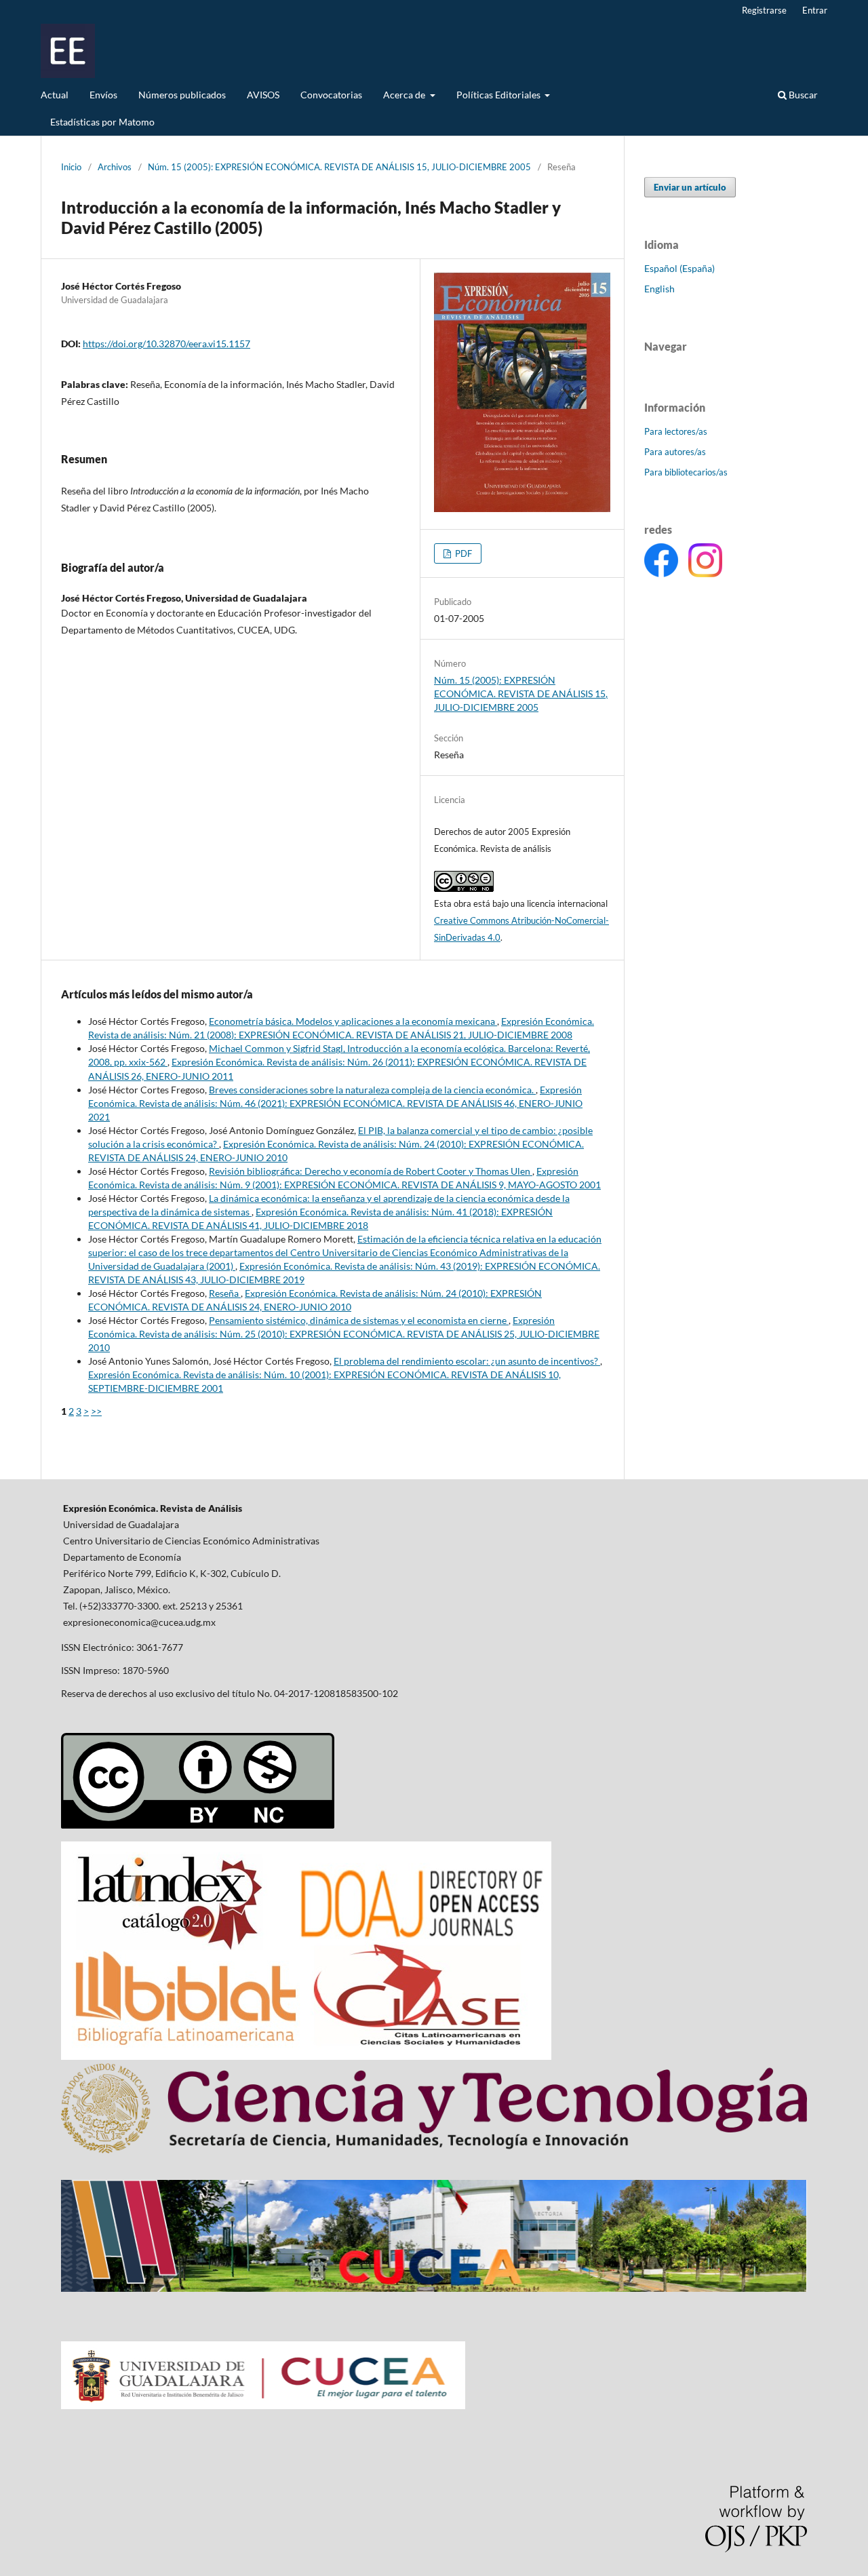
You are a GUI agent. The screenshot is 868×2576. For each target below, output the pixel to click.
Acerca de (405, 95)
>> (96, 1411)
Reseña (225, 1293)
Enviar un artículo (690, 187)
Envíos (103, 95)
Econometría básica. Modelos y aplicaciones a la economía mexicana (353, 1021)
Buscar (802, 95)
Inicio (71, 167)
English (659, 289)
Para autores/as (675, 452)
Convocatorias (331, 95)
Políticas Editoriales (499, 95)
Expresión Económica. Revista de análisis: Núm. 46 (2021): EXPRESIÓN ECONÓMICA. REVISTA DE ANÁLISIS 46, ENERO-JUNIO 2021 (335, 1103)
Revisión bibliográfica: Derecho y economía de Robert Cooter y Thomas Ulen (371, 1171)
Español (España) (679, 268)
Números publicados (182, 95)
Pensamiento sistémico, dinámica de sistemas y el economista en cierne (359, 1320)
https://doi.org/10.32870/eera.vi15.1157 (166, 344)
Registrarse (764, 10)
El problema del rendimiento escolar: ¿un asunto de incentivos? (467, 1361)
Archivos (115, 167)
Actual (55, 95)
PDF (462, 553)
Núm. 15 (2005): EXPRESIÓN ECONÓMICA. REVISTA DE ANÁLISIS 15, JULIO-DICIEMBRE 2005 (339, 167)
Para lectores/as (676, 431)
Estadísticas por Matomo (102, 122)
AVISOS (263, 95)
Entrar (815, 10)
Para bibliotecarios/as (686, 472)
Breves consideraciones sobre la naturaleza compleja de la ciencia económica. (372, 1090)
